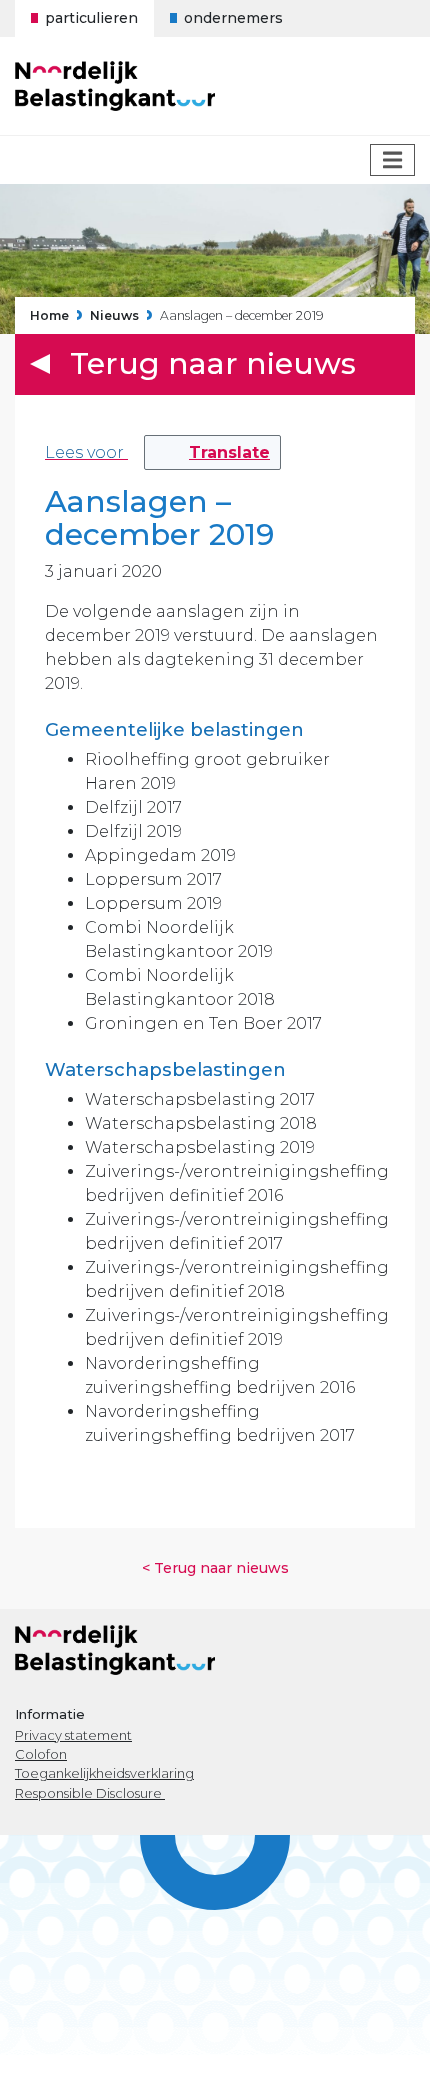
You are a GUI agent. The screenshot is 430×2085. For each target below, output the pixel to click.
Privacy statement (73, 1735)
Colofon (41, 1754)
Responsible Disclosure (90, 1793)
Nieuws (114, 316)
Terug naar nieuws (213, 363)
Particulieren (91, 18)
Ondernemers (233, 18)
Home (49, 316)
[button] (212, 452)
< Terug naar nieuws (215, 1568)
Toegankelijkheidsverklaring (104, 1773)
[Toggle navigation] (392, 160)
